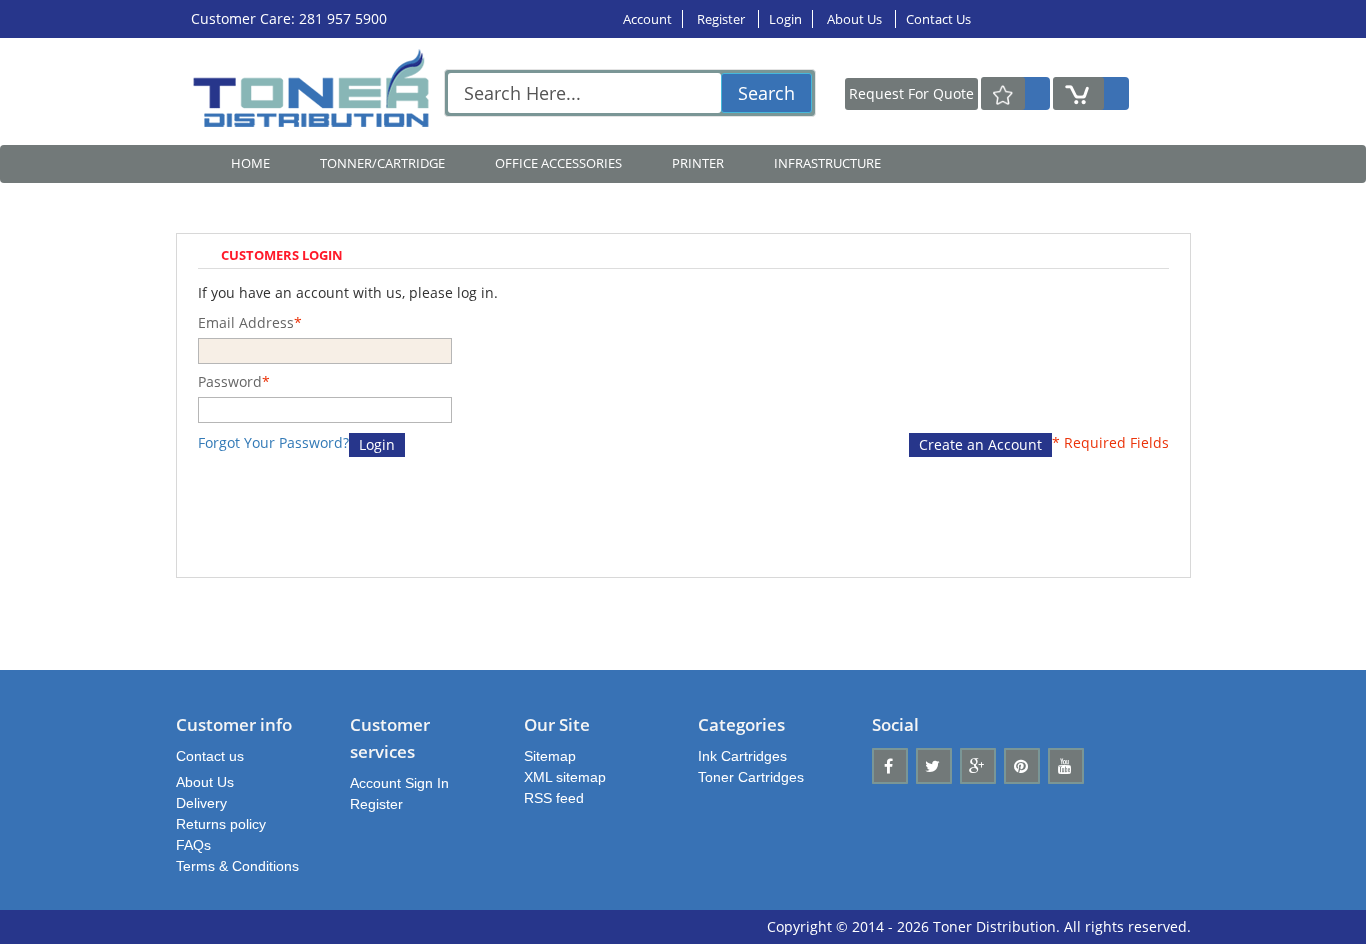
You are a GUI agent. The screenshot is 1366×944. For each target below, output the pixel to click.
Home (250, 163)
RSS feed (554, 798)
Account (647, 19)
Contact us (210, 756)
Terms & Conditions (237, 866)
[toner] (316, 91)
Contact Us (938, 19)
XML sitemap (565, 777)
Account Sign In (399, 783)
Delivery (201, 803)
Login (785, 19)
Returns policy (221, 824)
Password (230, 381)
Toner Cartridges (751, 777)
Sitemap (550, 756)
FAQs (193, 845)
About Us (856, 19)
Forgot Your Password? (273, 442)
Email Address (246, 322)
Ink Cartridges (742, 756)
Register (722, 19)
